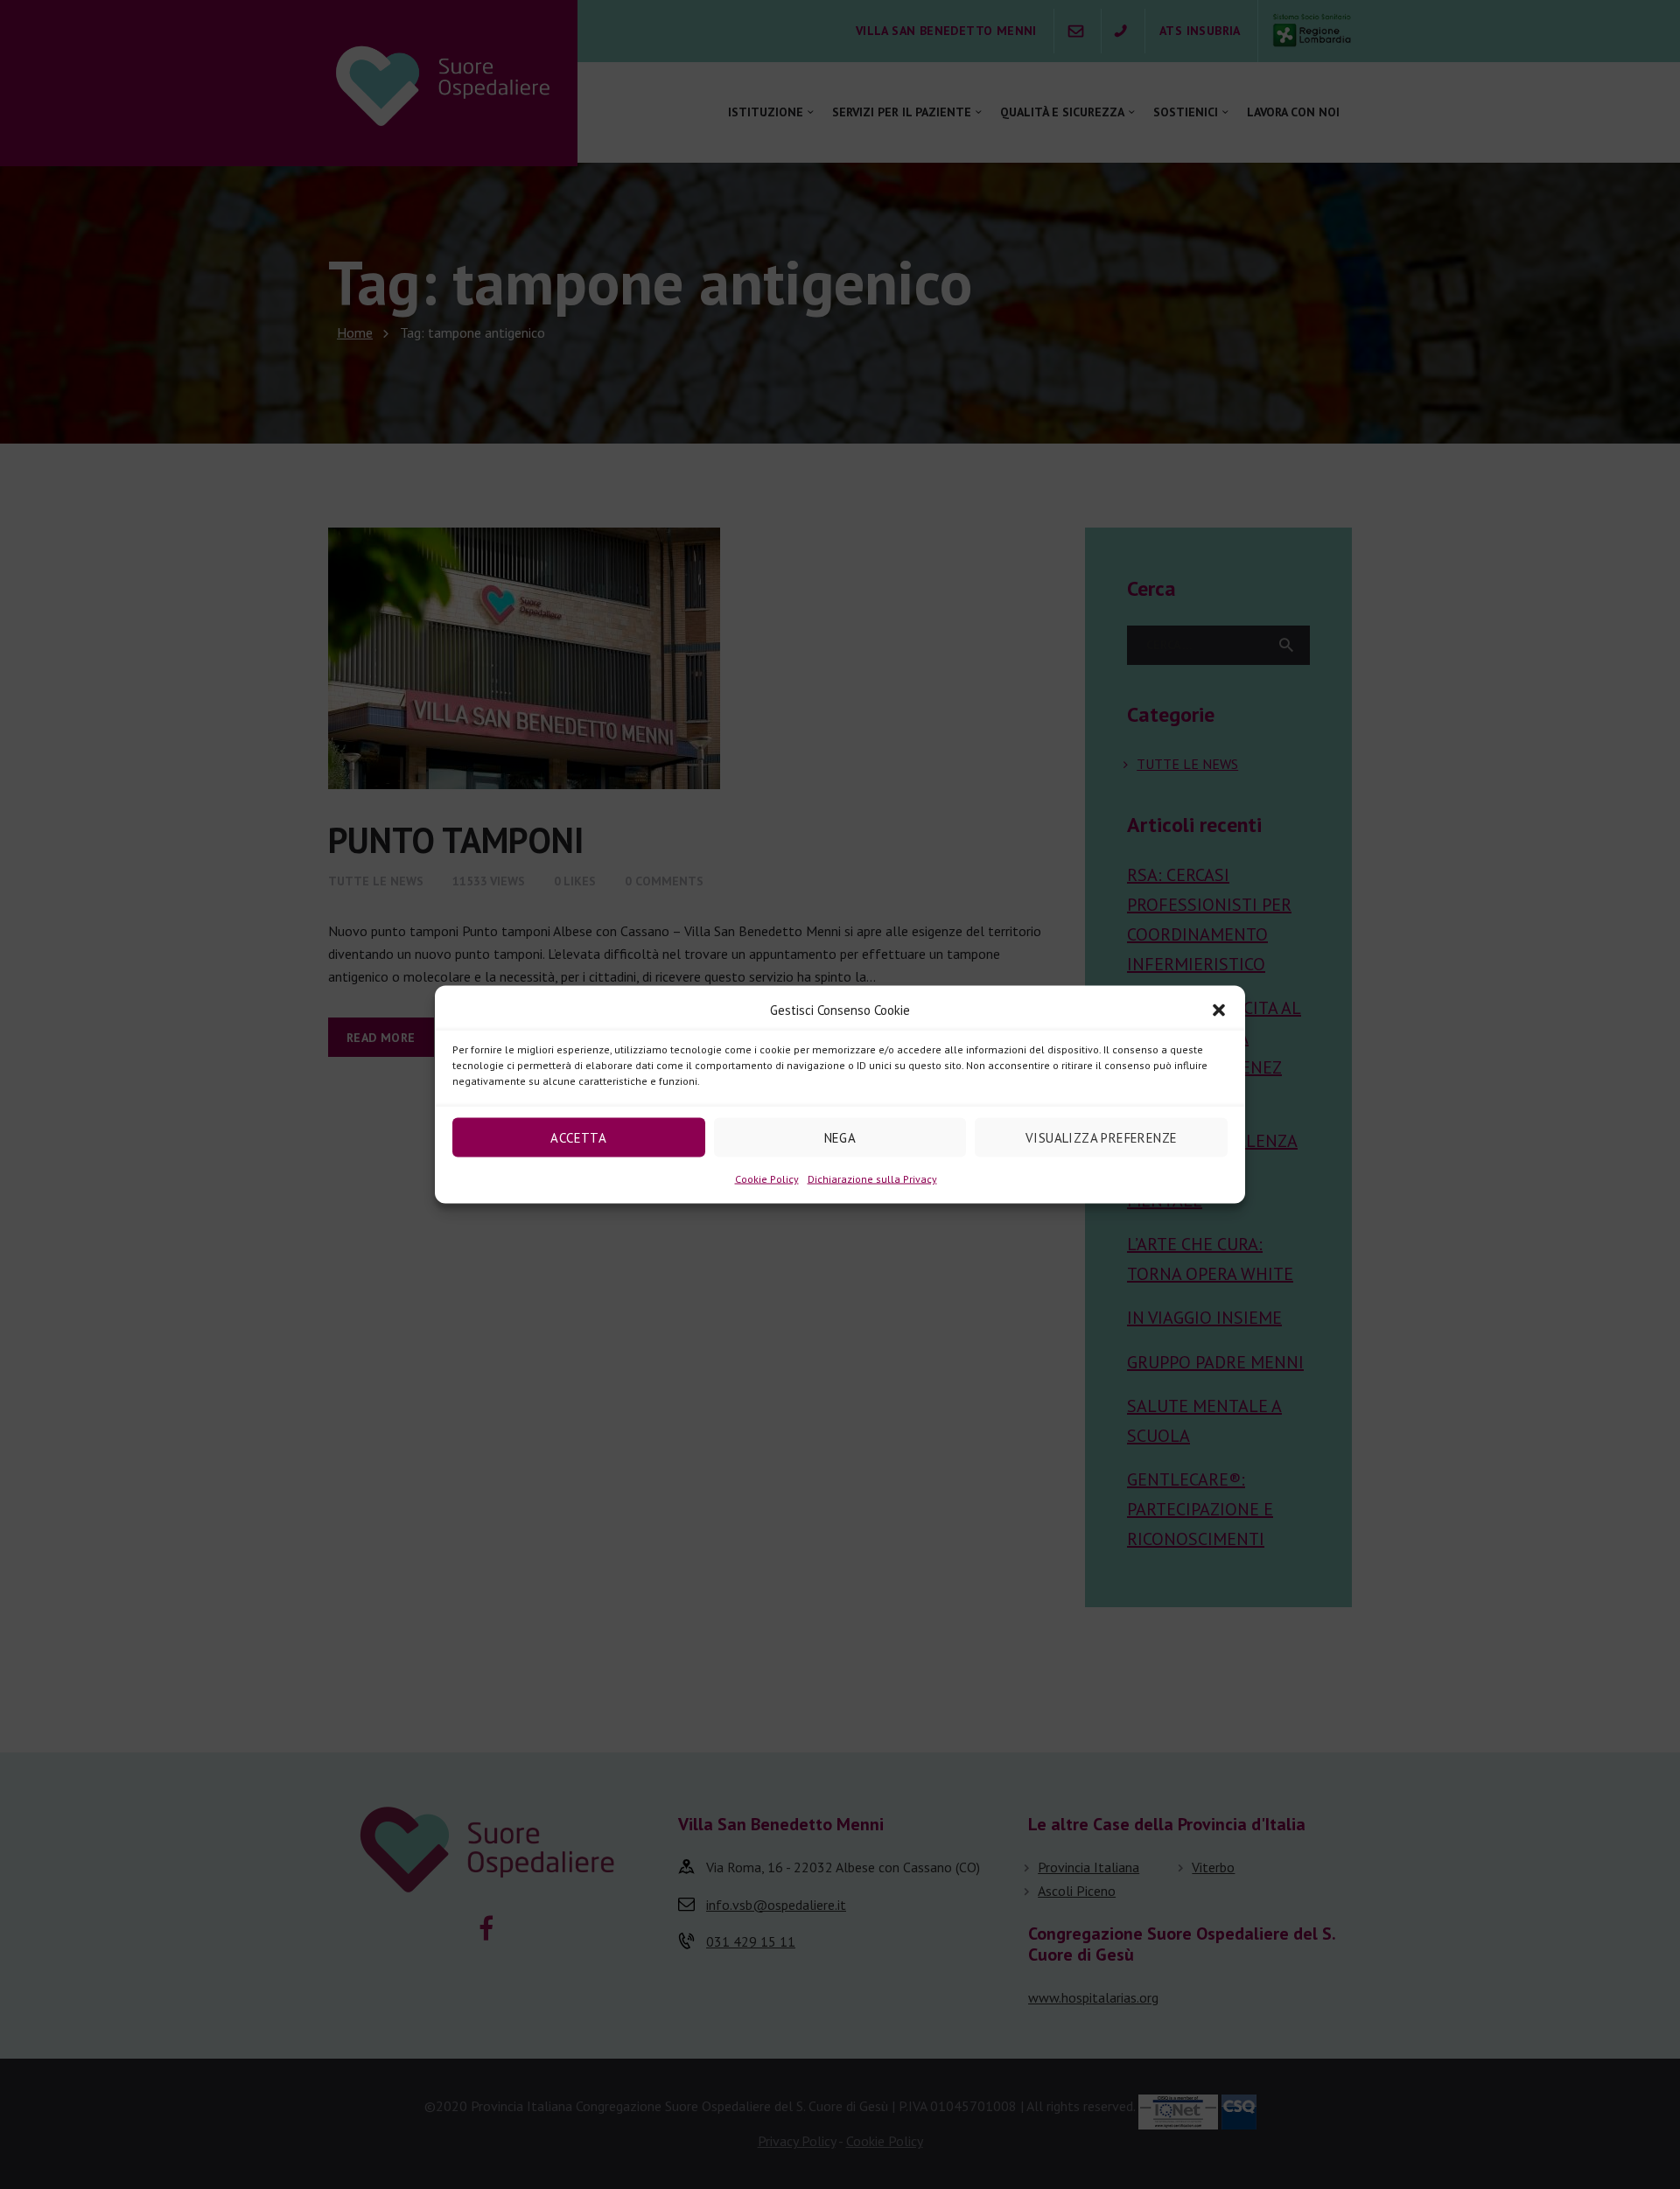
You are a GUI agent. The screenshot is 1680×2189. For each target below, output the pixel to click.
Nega (840, 1137)
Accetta (578, 1137)
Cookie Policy (767, 1179)
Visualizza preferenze (1101, 1137)
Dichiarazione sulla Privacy (872, 1179)
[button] (1219, 1011)
